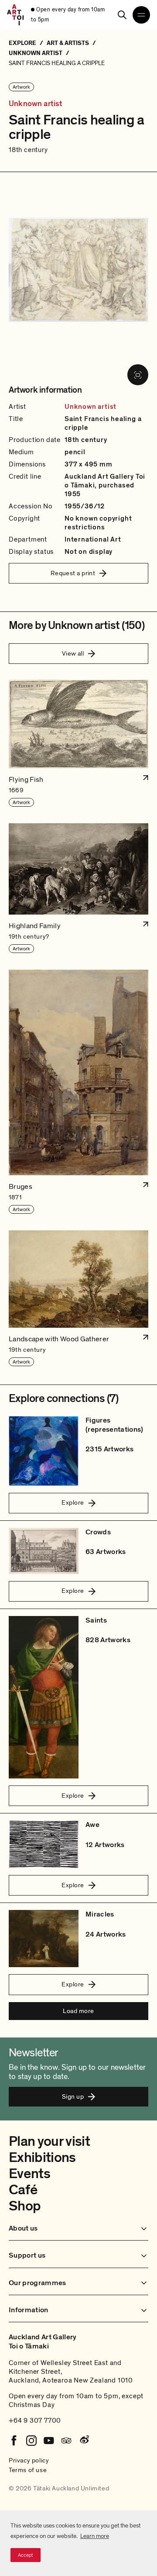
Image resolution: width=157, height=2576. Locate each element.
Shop (25, 2206)
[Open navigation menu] (141, 15)
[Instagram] (31, 2441)
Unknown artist (36, 104)
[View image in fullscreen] (138, 375)
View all (73, 653)
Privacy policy (29, 2460)
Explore (73, 1502)
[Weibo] (84, 2441)
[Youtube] (49, 2441)
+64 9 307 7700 (35, 2421)
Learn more (95, 2536)
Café (23, 2190)
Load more (78, 2011)
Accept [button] (26, 2555)
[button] (78, 744)
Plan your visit (49, 2141)
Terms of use (28, 2470)
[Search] (122, 15)
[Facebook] (14, 2441)
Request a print (73, 573)
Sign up (73, 2096)
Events (29, 2174)
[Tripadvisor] (66, 2441)
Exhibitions (42, 2158)
